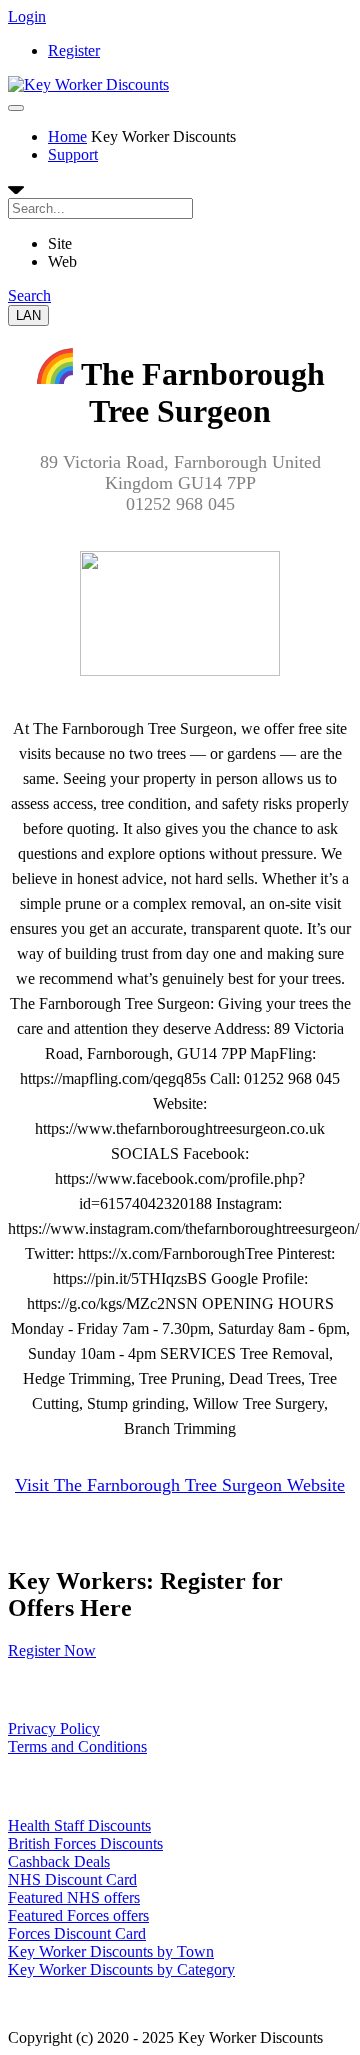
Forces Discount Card (77, 1933)
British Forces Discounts (85, 1843)
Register (74, 50)
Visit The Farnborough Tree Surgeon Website (180, 1485)
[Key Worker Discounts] (88, 84)
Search (29, 295)
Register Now (52, 1650)
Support (73, 154)
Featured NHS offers (74, 1897)
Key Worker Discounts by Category (121, 1969)
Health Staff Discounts (79, 1825)
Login (27, 16)
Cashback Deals (59, 1861)
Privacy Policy (54, 1728)
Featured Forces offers (78, 1915)
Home (67, 136)
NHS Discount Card (72, 1879)
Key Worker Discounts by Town (111, 1951)
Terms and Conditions (77, 1746)
